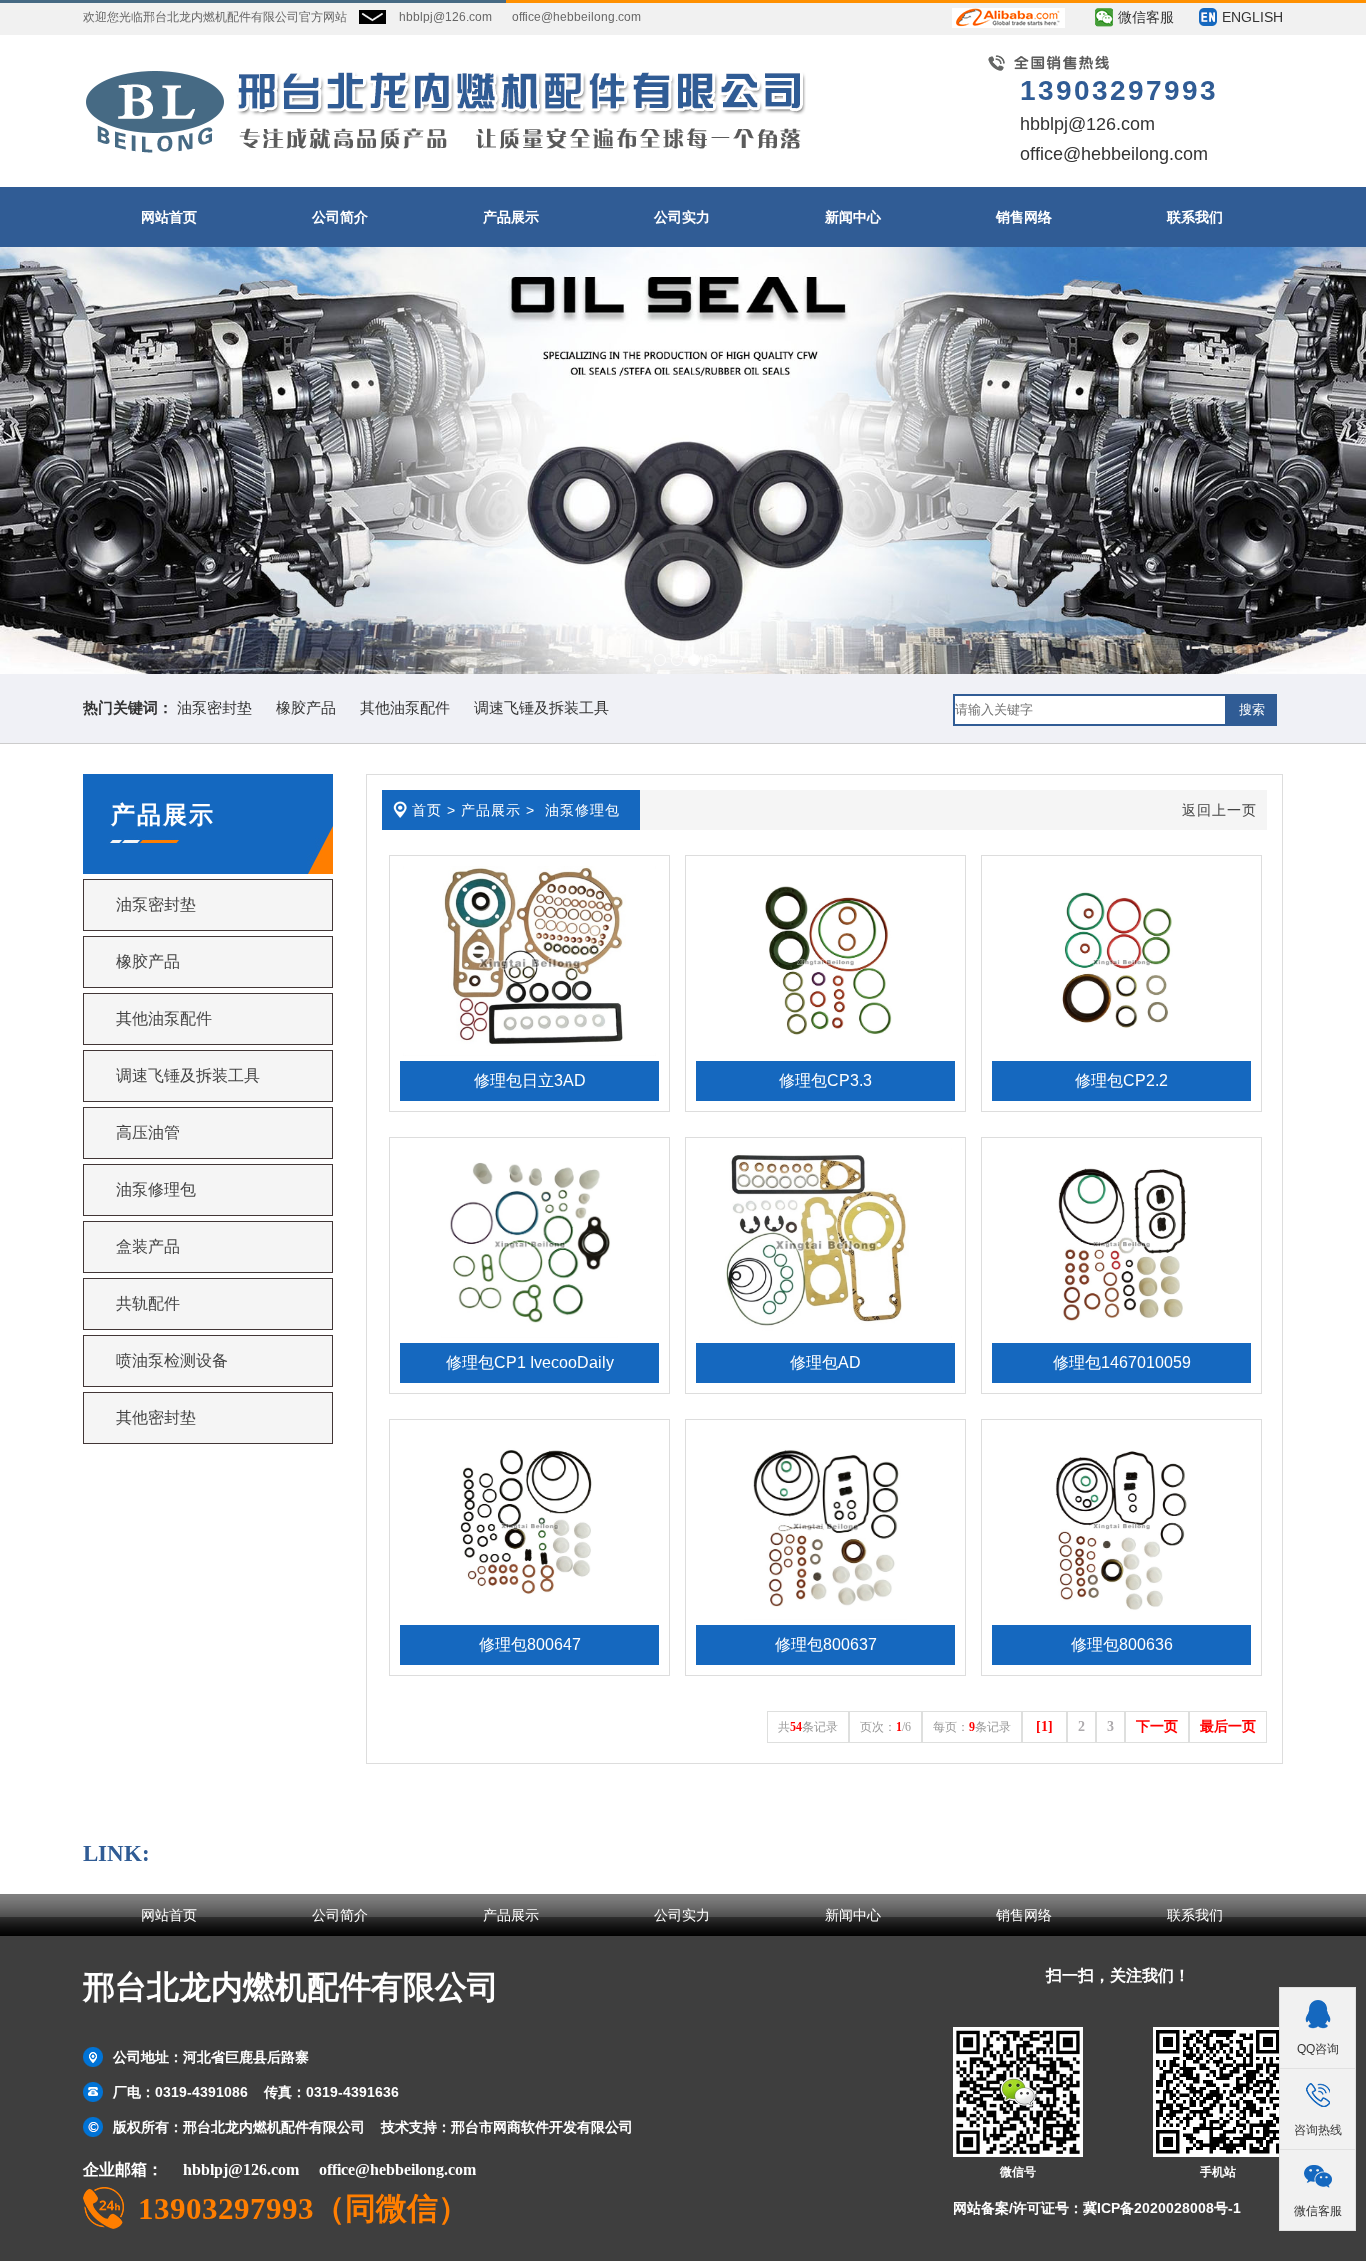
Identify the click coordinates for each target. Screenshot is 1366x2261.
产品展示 (491, 810)
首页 (427, 810)
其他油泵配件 (405, 707)
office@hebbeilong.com (576, 17)
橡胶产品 (306, 707)
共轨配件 (148, 1303)
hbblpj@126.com (445, 17)
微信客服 (1146, 17)
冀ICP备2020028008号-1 (1162, 2208)
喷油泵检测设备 (172, 1360)
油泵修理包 (156, 1189)
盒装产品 (148, 1246)
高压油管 (148, 1132)
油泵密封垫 (214, 707)
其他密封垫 (156, 1417)
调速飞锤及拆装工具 (541, 707)
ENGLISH (1252, 17)
